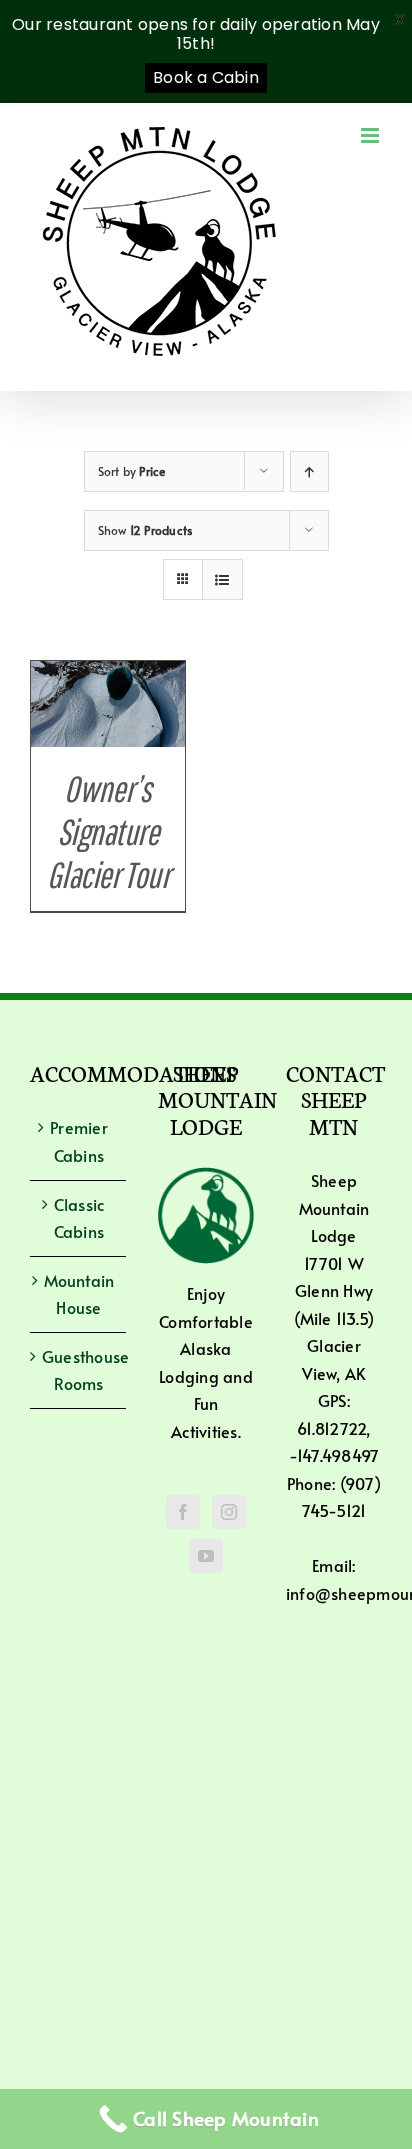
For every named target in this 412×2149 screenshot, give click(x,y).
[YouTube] (206, 1556)
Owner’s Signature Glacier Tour (108, 831)
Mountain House (79, 1294)
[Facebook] (183, 1512)
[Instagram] (229, 1512)
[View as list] (222, 579)
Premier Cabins (79, 1141)
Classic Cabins (79, 1218)
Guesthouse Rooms (79, 1370)
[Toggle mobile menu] (371, 135)
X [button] (400, 19)
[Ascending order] (309, 471)
